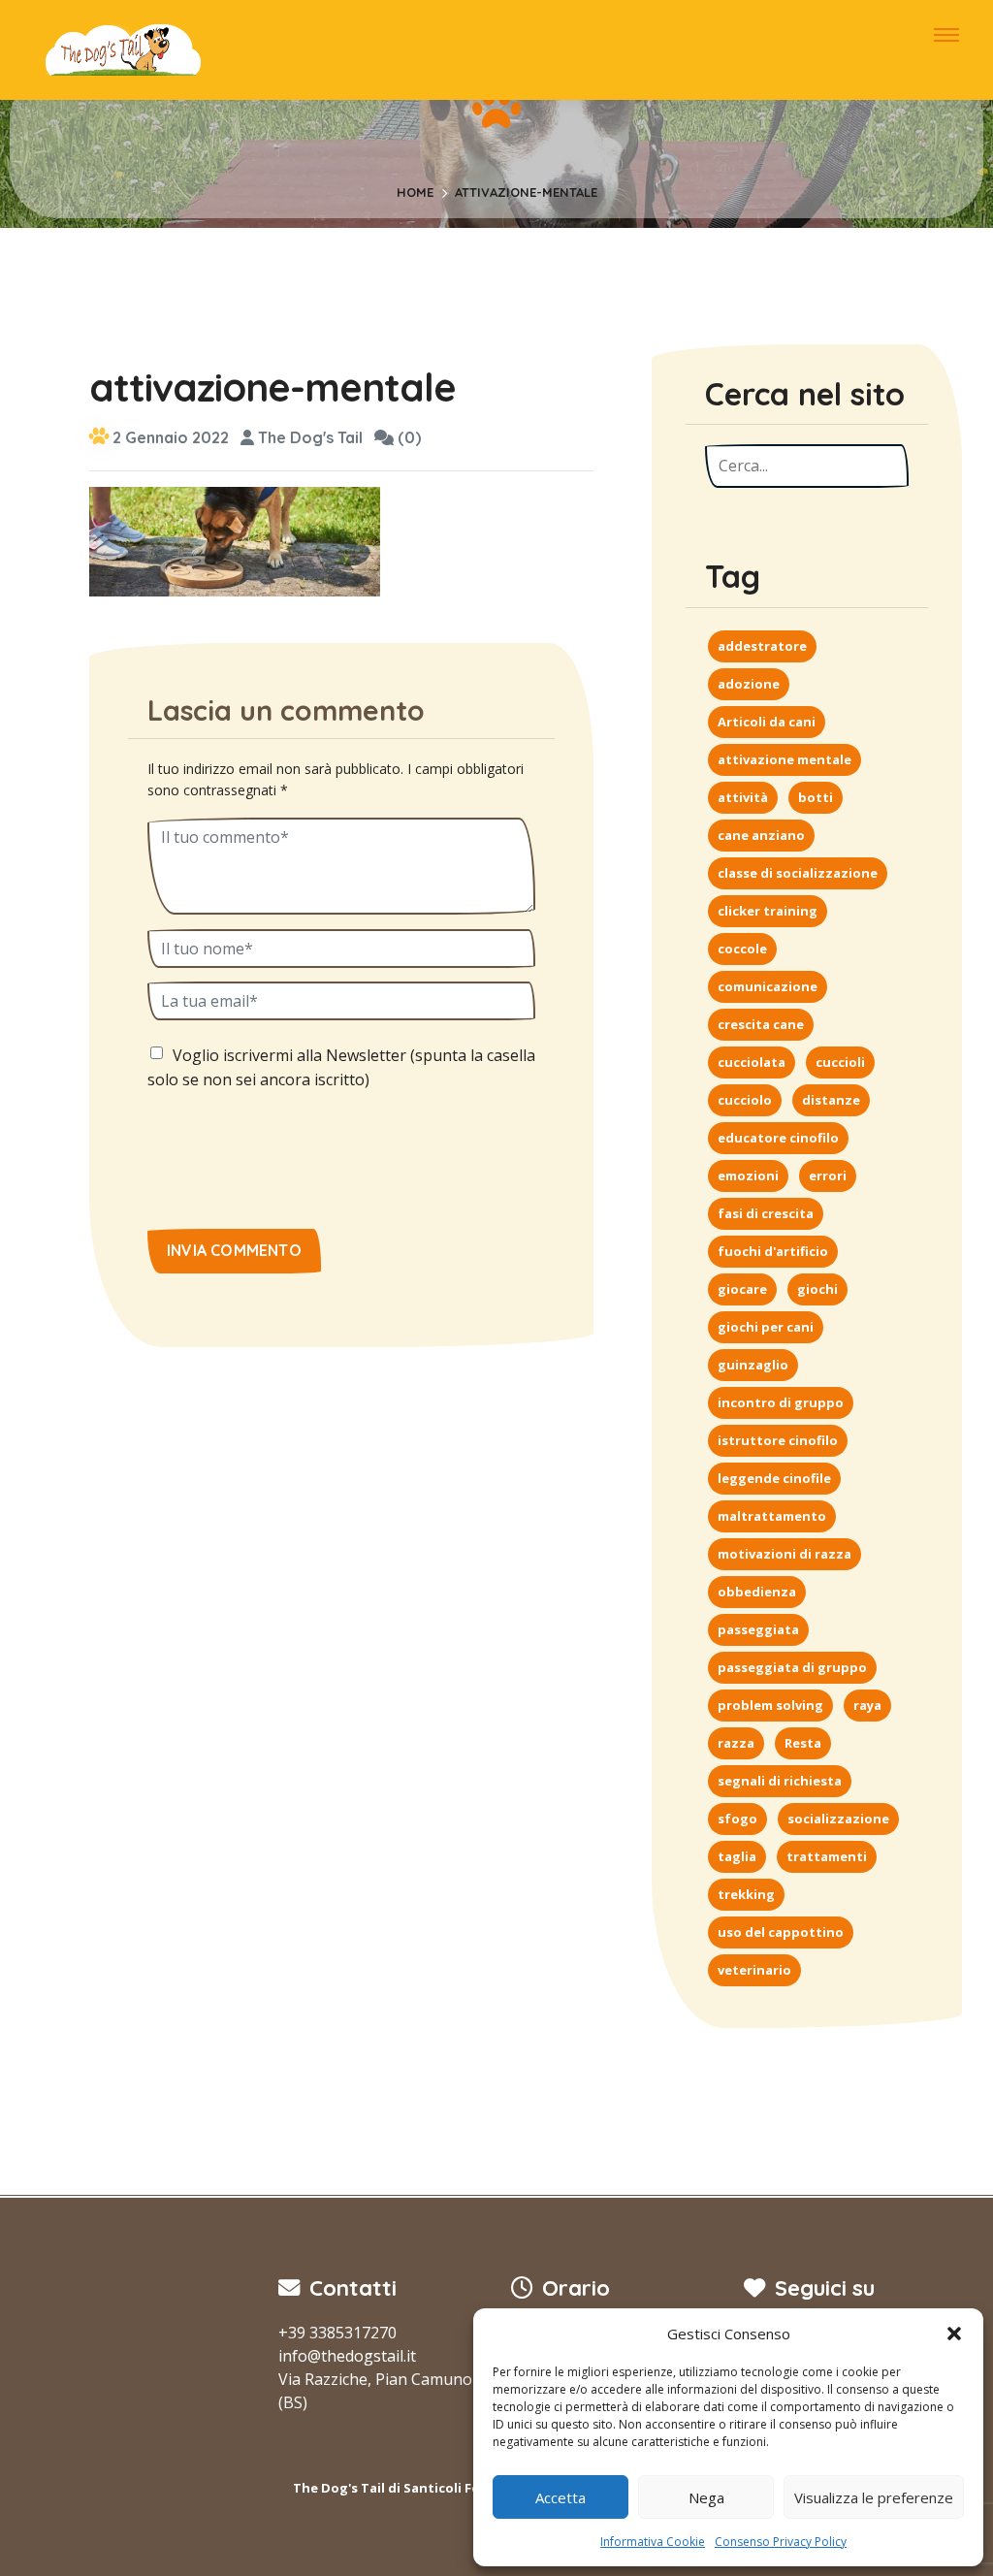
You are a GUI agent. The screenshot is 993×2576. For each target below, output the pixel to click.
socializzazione (838, 1819)
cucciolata (752, 1062)
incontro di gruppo (781, 1402)
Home (415, 192)
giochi (817, 1289)
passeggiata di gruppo (792, 1667)
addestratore (762, 646)
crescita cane (761, 1024)
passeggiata (758, 1629)
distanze (831, 1100)
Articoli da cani (767, 722)
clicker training (768, 911)
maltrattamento (772, 1516)
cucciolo (745, 1100)
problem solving (770, 1705)
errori (828, 1175)
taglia (737, 1856)
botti (816, 797)
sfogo (737, 1819)
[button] (954, 2334)
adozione (749, 684)
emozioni (748, 1175)
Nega (706, 2497)
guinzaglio (753, 1365)
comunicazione (768, 986)
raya (867, 1705)
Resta (803, 1743)
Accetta (561, 2497)
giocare (742, 1289)
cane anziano (761, 835)
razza (736, 1743)
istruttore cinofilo (778, 1440)
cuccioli (840, 1062)
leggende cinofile (774, 1478)
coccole (742, 949)
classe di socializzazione (798, 873)
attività (743, 797)
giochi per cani (766, 1327)
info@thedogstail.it (347, 2356)
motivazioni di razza (785, 1554)
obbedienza (757, 1592)
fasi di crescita (766, 1213)
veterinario (754, 1970)
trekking (746, 1894)
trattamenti (827, 1856)
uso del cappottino (781, 1932)
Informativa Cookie (653, 2542)
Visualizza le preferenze (874, 2497)
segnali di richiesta (780, 1781)
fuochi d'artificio (773, 1251)
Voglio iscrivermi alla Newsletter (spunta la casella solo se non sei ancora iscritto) (341, 1068)
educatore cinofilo (778, 1138)
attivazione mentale (785, 759)
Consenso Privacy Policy (781, 2542)
